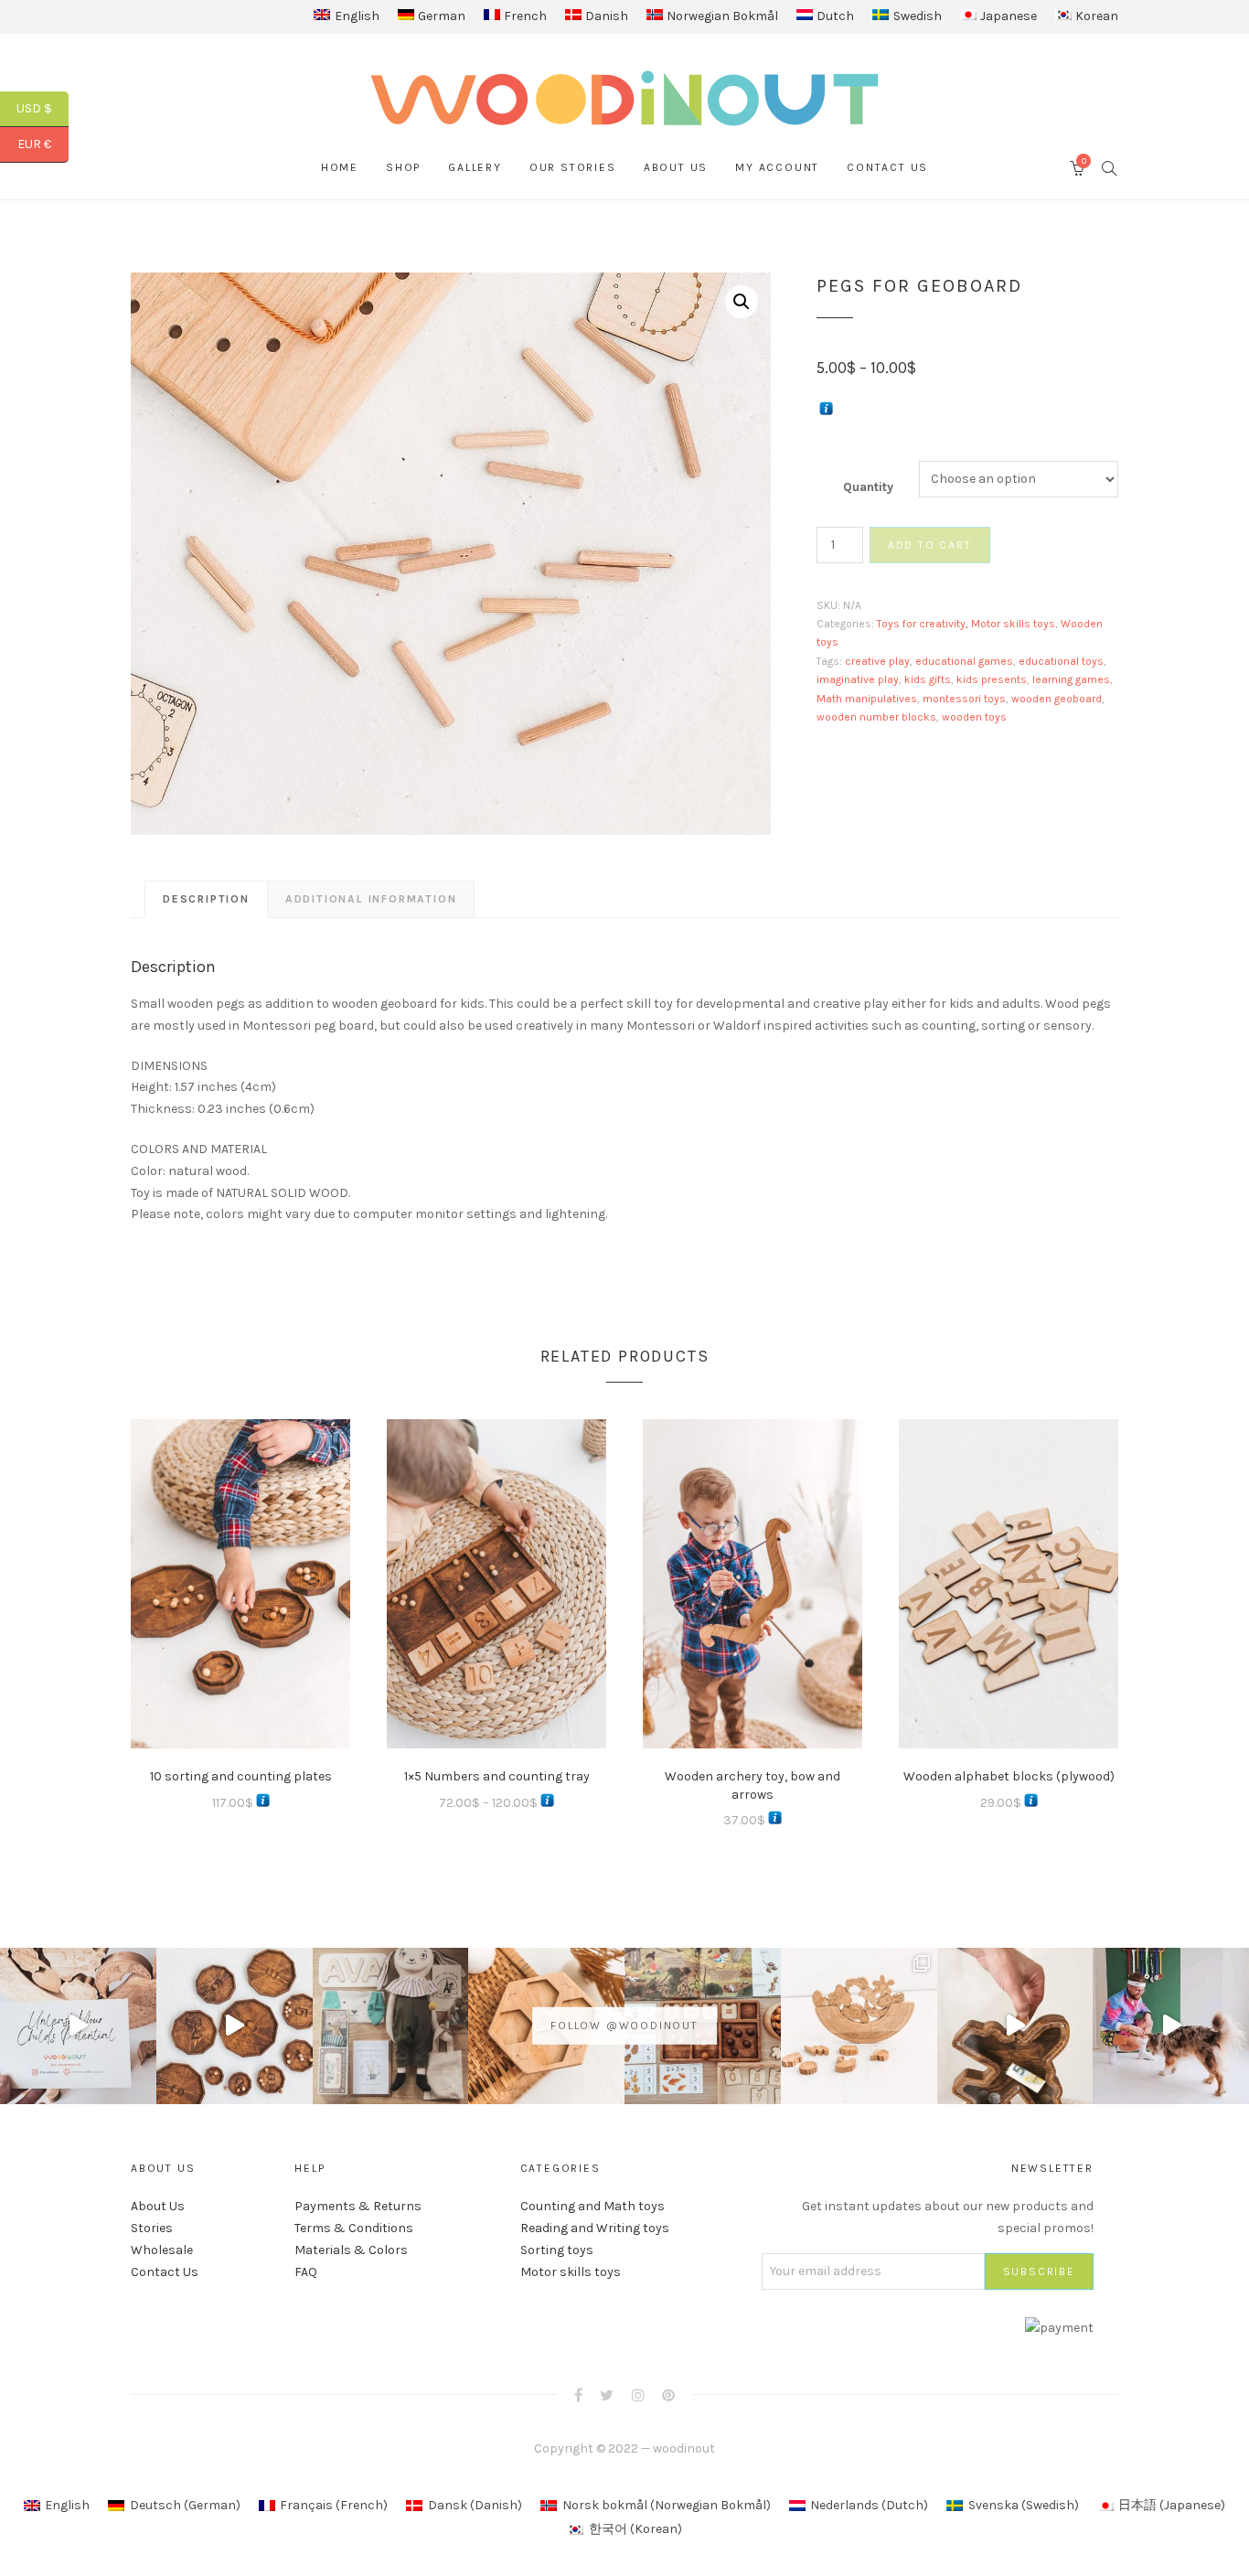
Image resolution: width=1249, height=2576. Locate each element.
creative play (877, 661)
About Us (676, 167)
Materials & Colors (351, 2250)
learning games (1071, 679)
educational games (964, 661)
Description (206, 899)
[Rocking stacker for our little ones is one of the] (78, 2026)
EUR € (43, 144)
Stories (152, 2228)
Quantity (868, 487)
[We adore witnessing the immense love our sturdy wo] (391, 2026)
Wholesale (162, 2250)
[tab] (206, 899)
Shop (403, 167)
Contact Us (887, 167)
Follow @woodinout (624, 2026)
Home (340, 167)
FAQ (306, 2272)
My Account (777, 167)
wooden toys (974, 717)
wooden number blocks (876, 717)
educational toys (1061, 661)
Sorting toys (557, 2250)
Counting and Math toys (592, 2206)
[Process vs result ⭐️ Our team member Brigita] (235, 2026)
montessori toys (964, 699)
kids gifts (928, 679)
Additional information (371, 899)
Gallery (475, 167)
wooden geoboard (1057, 699)
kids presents (992, 679)
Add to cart (930, 545)
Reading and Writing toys (595, 2228)
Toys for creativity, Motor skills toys (966, 624)
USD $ (43, 108)
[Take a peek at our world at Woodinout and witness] (1015, 2026)
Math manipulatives (867, 699)
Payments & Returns (358, 2206)
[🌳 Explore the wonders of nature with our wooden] (859, 2026)
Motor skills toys (571, 2272)
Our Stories (573, 167)
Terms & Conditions (354, 2228)
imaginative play (858, 679)
